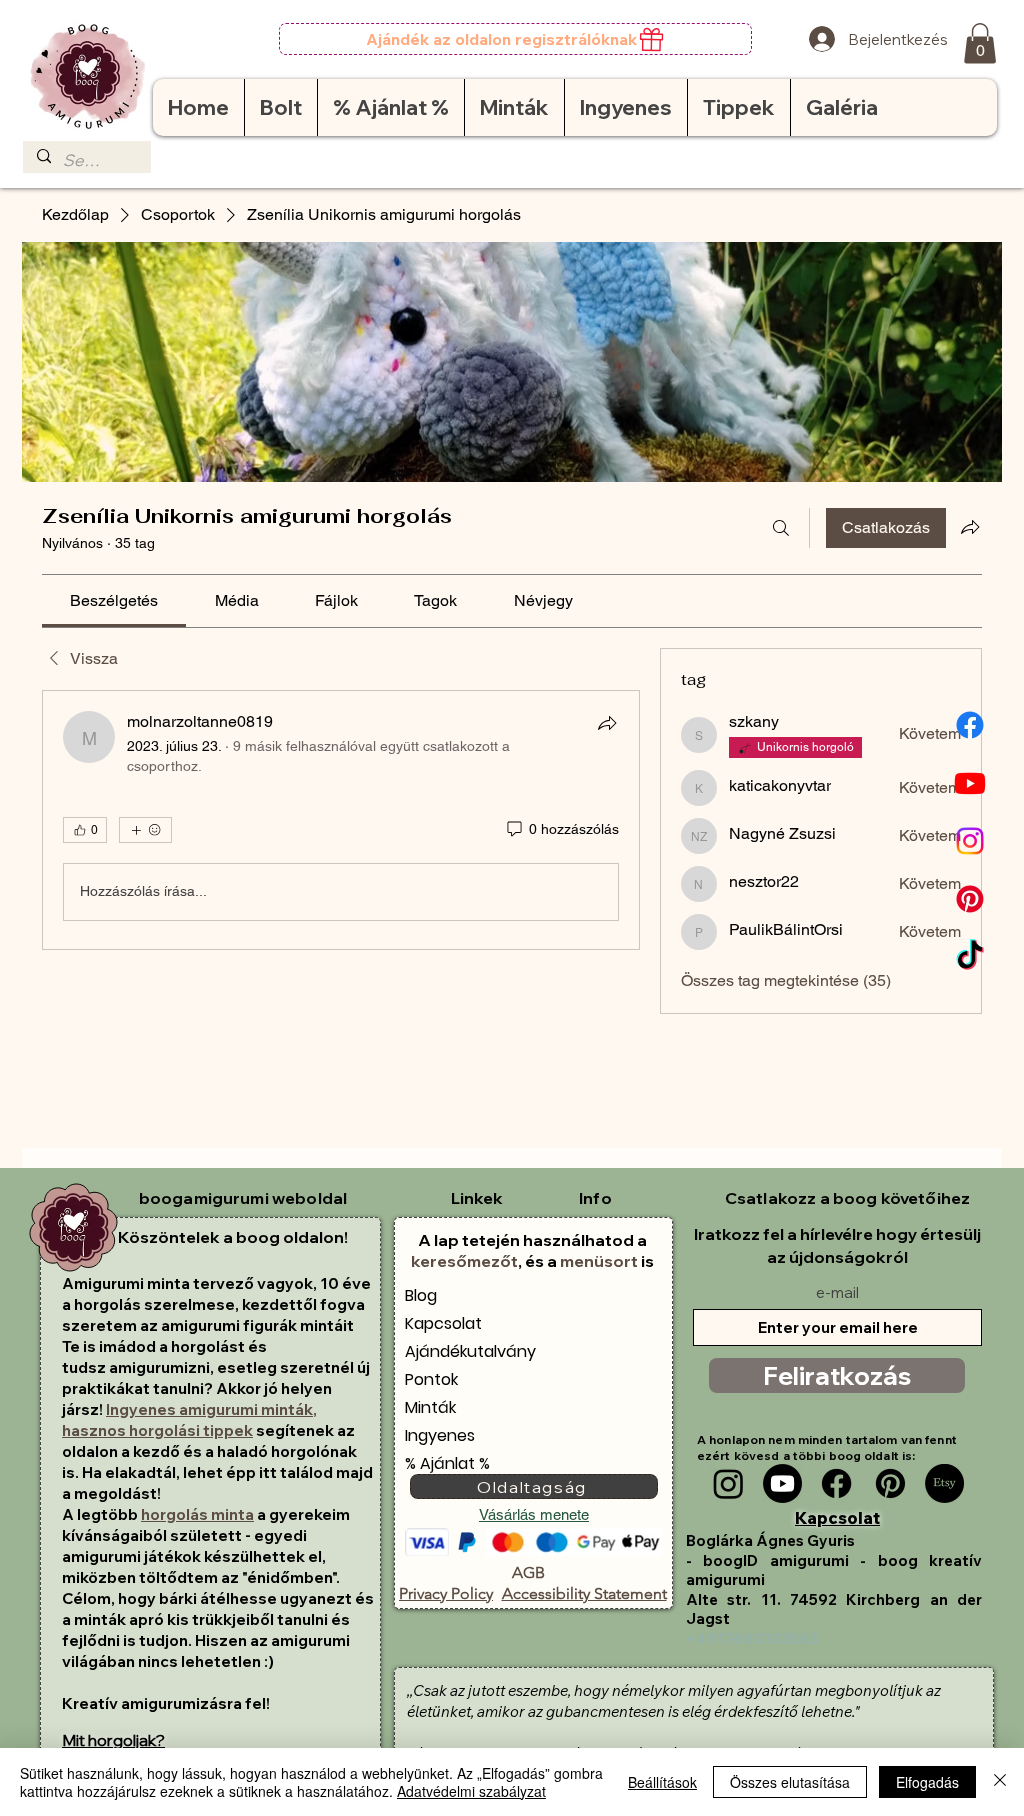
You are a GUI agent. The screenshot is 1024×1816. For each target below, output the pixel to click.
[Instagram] (970, 841)
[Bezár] (1000, 1782)
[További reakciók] (145, 830)
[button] (980, 43)
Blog (421, 1295)
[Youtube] (970, 783)
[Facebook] (970, 725)
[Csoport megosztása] (970, 527)
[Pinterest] (970, 899)
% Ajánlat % (447, 1463)
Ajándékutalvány (470, 1351)
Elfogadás (927, 1782)
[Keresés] (781, 528)
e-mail (837, 1292)
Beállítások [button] (662, 1782)
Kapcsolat (443, 1323)
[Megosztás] (607, 723)
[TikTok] (970, 957)
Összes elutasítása (790, 1782)
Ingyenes (440, 1435)
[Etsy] (944, 1483)
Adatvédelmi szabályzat (471, 1791)
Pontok (431, 1379)
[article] (341, 820)
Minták (430, 1407)
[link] (114, 600)
